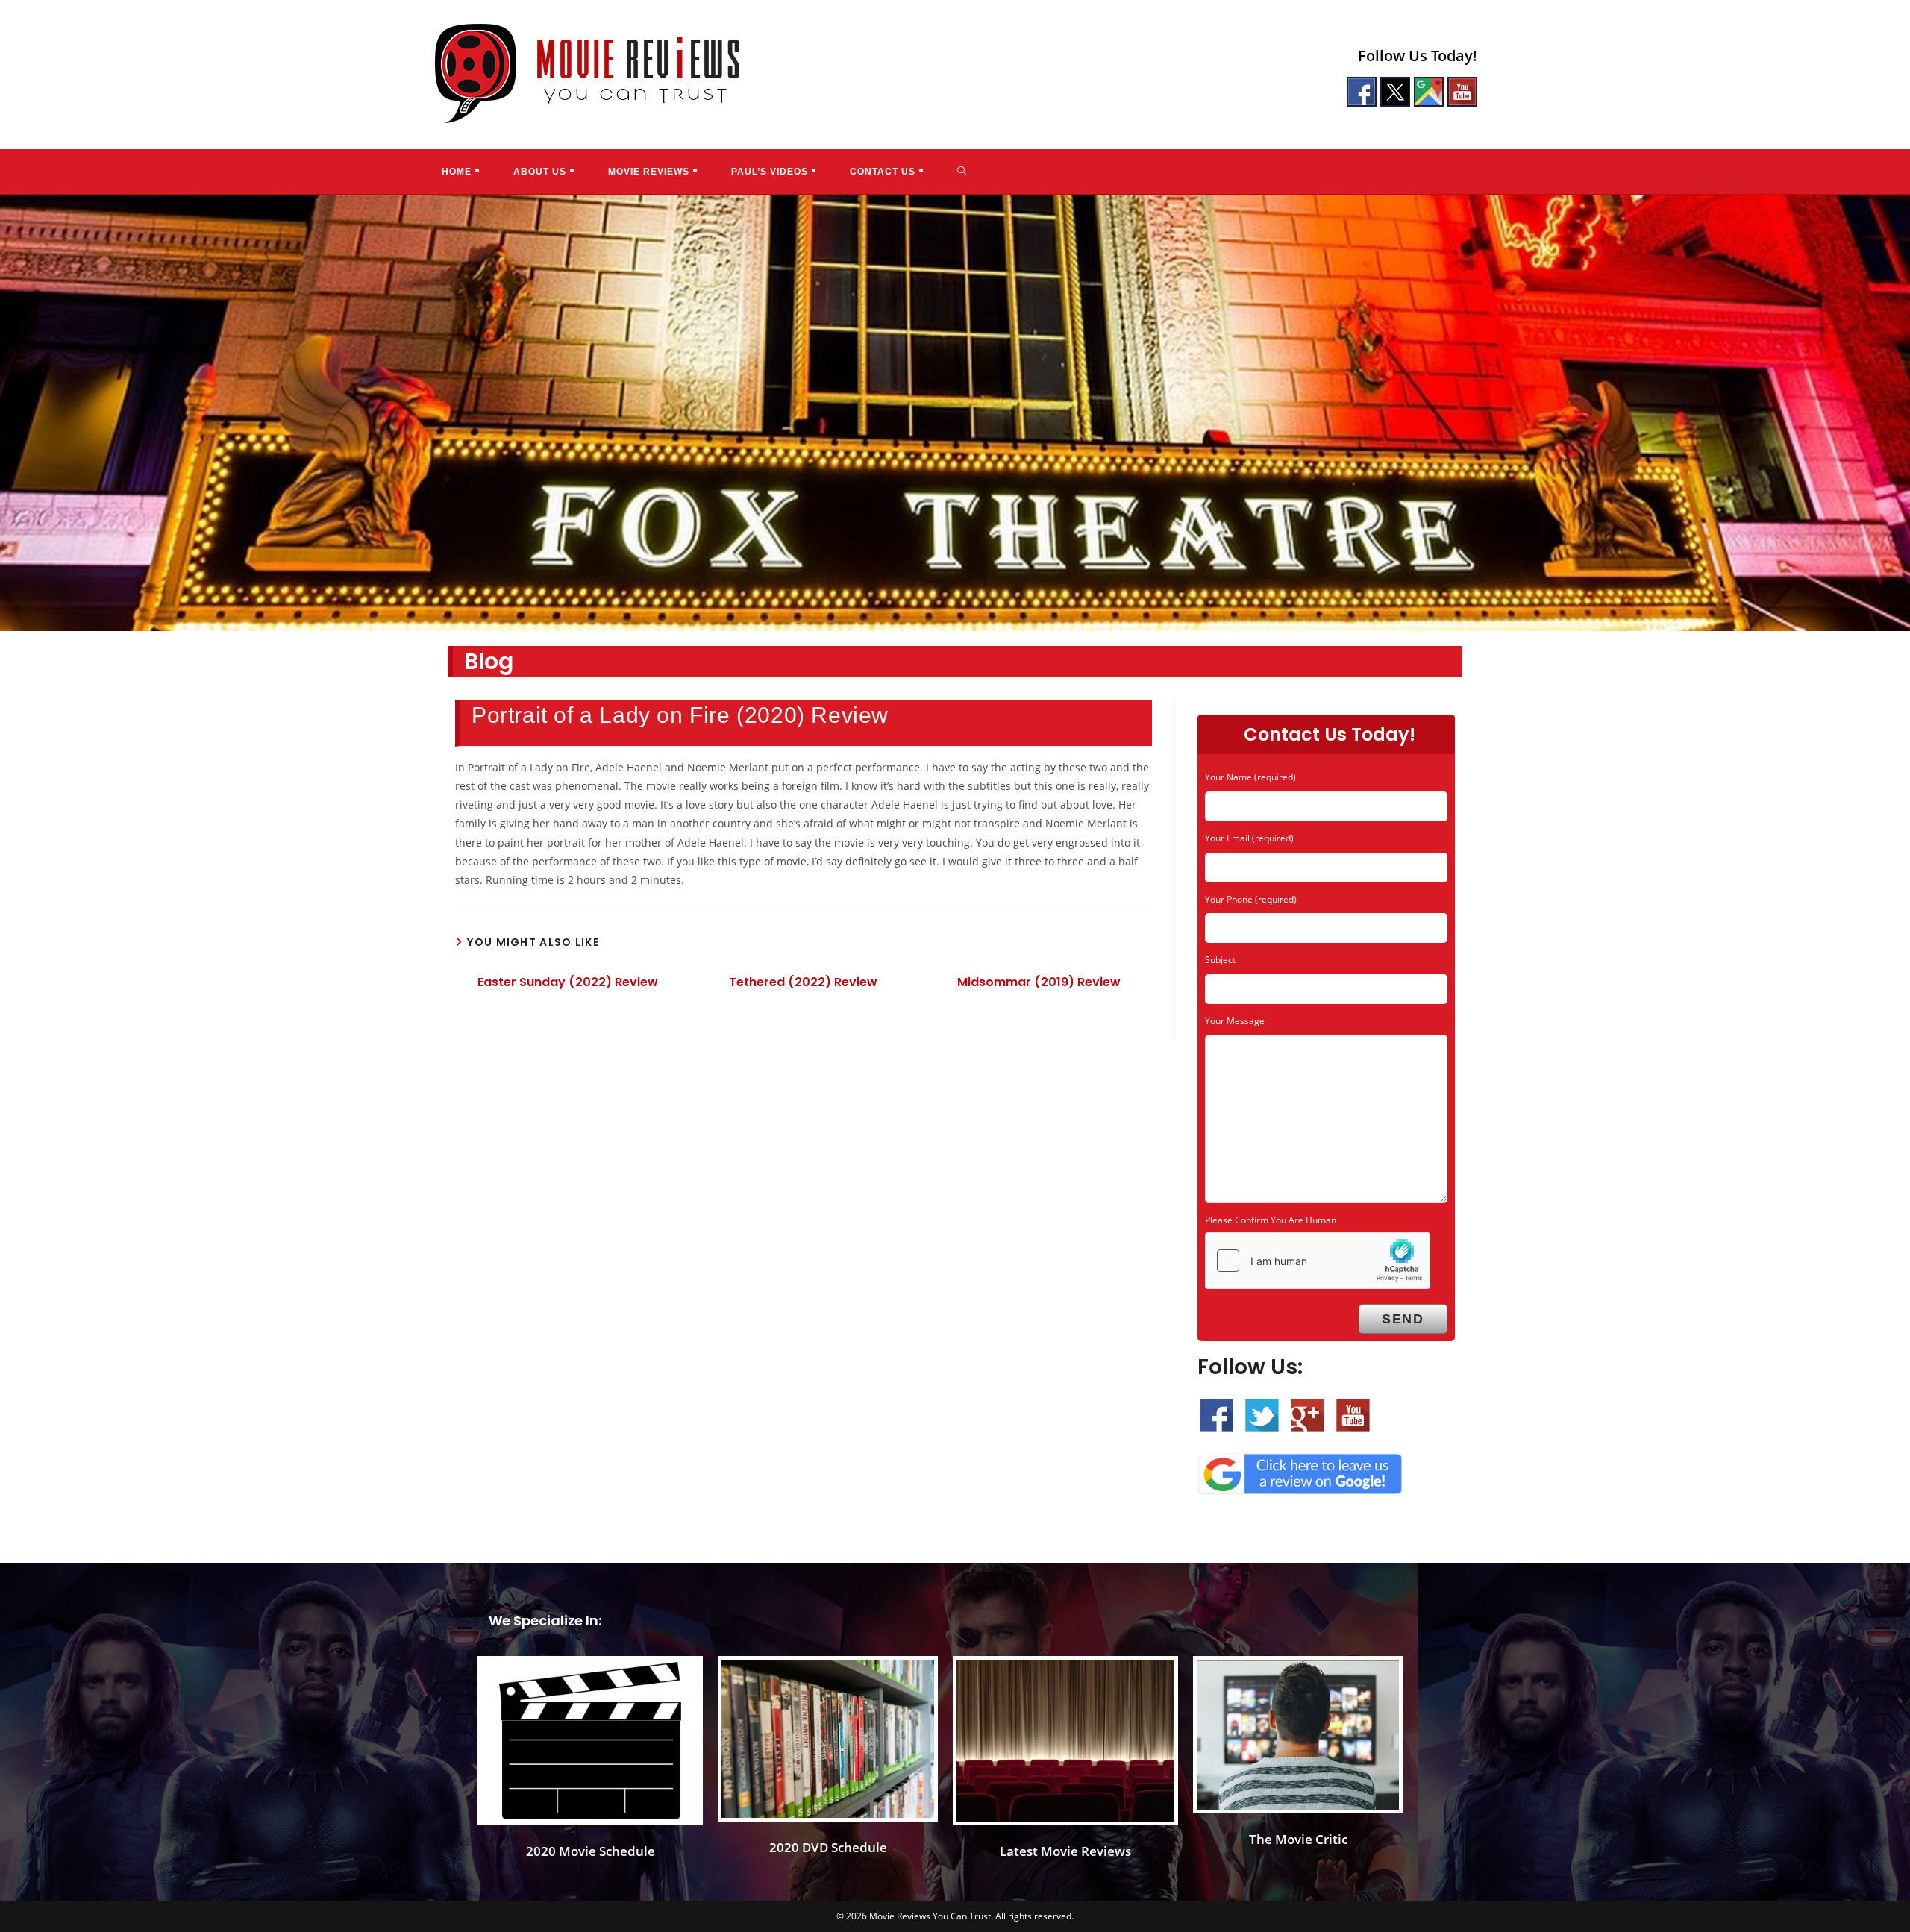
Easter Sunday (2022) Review (568, 982)
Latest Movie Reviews (1065, 1851)
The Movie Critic (1298, 1839)
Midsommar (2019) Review (1039, 982)
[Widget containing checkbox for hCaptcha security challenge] (1318, 1261)
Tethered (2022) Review (803, 982)
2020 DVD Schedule (828, 1847)
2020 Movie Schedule (591, 1851)
